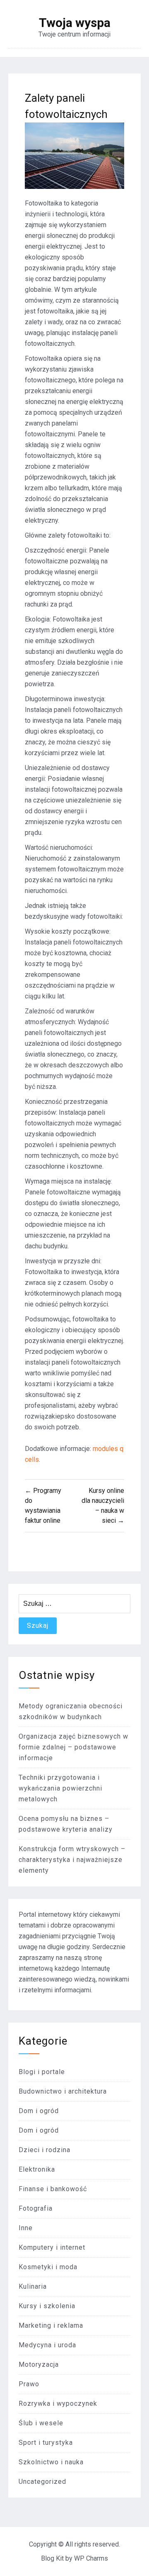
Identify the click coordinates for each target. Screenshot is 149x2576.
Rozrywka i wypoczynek (58, 2404)
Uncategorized (42, 2482)
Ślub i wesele (41, 2423)
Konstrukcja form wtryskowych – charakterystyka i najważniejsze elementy (72, 1860)
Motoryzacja (39, 2364)
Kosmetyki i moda (48, 2267)
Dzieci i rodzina (44, 2150)
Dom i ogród (39, 2111)
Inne (26, 2228)
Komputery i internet (52, 2247)
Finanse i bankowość (53, 2189)
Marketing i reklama (51, 2325)
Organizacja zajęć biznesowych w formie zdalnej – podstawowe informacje (73, 1747)
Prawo (29, 2384)
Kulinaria (33, 2286)
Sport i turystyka (46, 2443)
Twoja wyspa (75, 23)
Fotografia (36, 2208)
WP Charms (91, 2558)
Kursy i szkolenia (47, 2306)
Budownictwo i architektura (63, 2091)
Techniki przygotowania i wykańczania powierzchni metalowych (60, 1788)
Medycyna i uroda (47, 2345)
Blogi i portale (42, 2072)
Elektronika (37, 2169)
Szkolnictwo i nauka (51, 2462)
